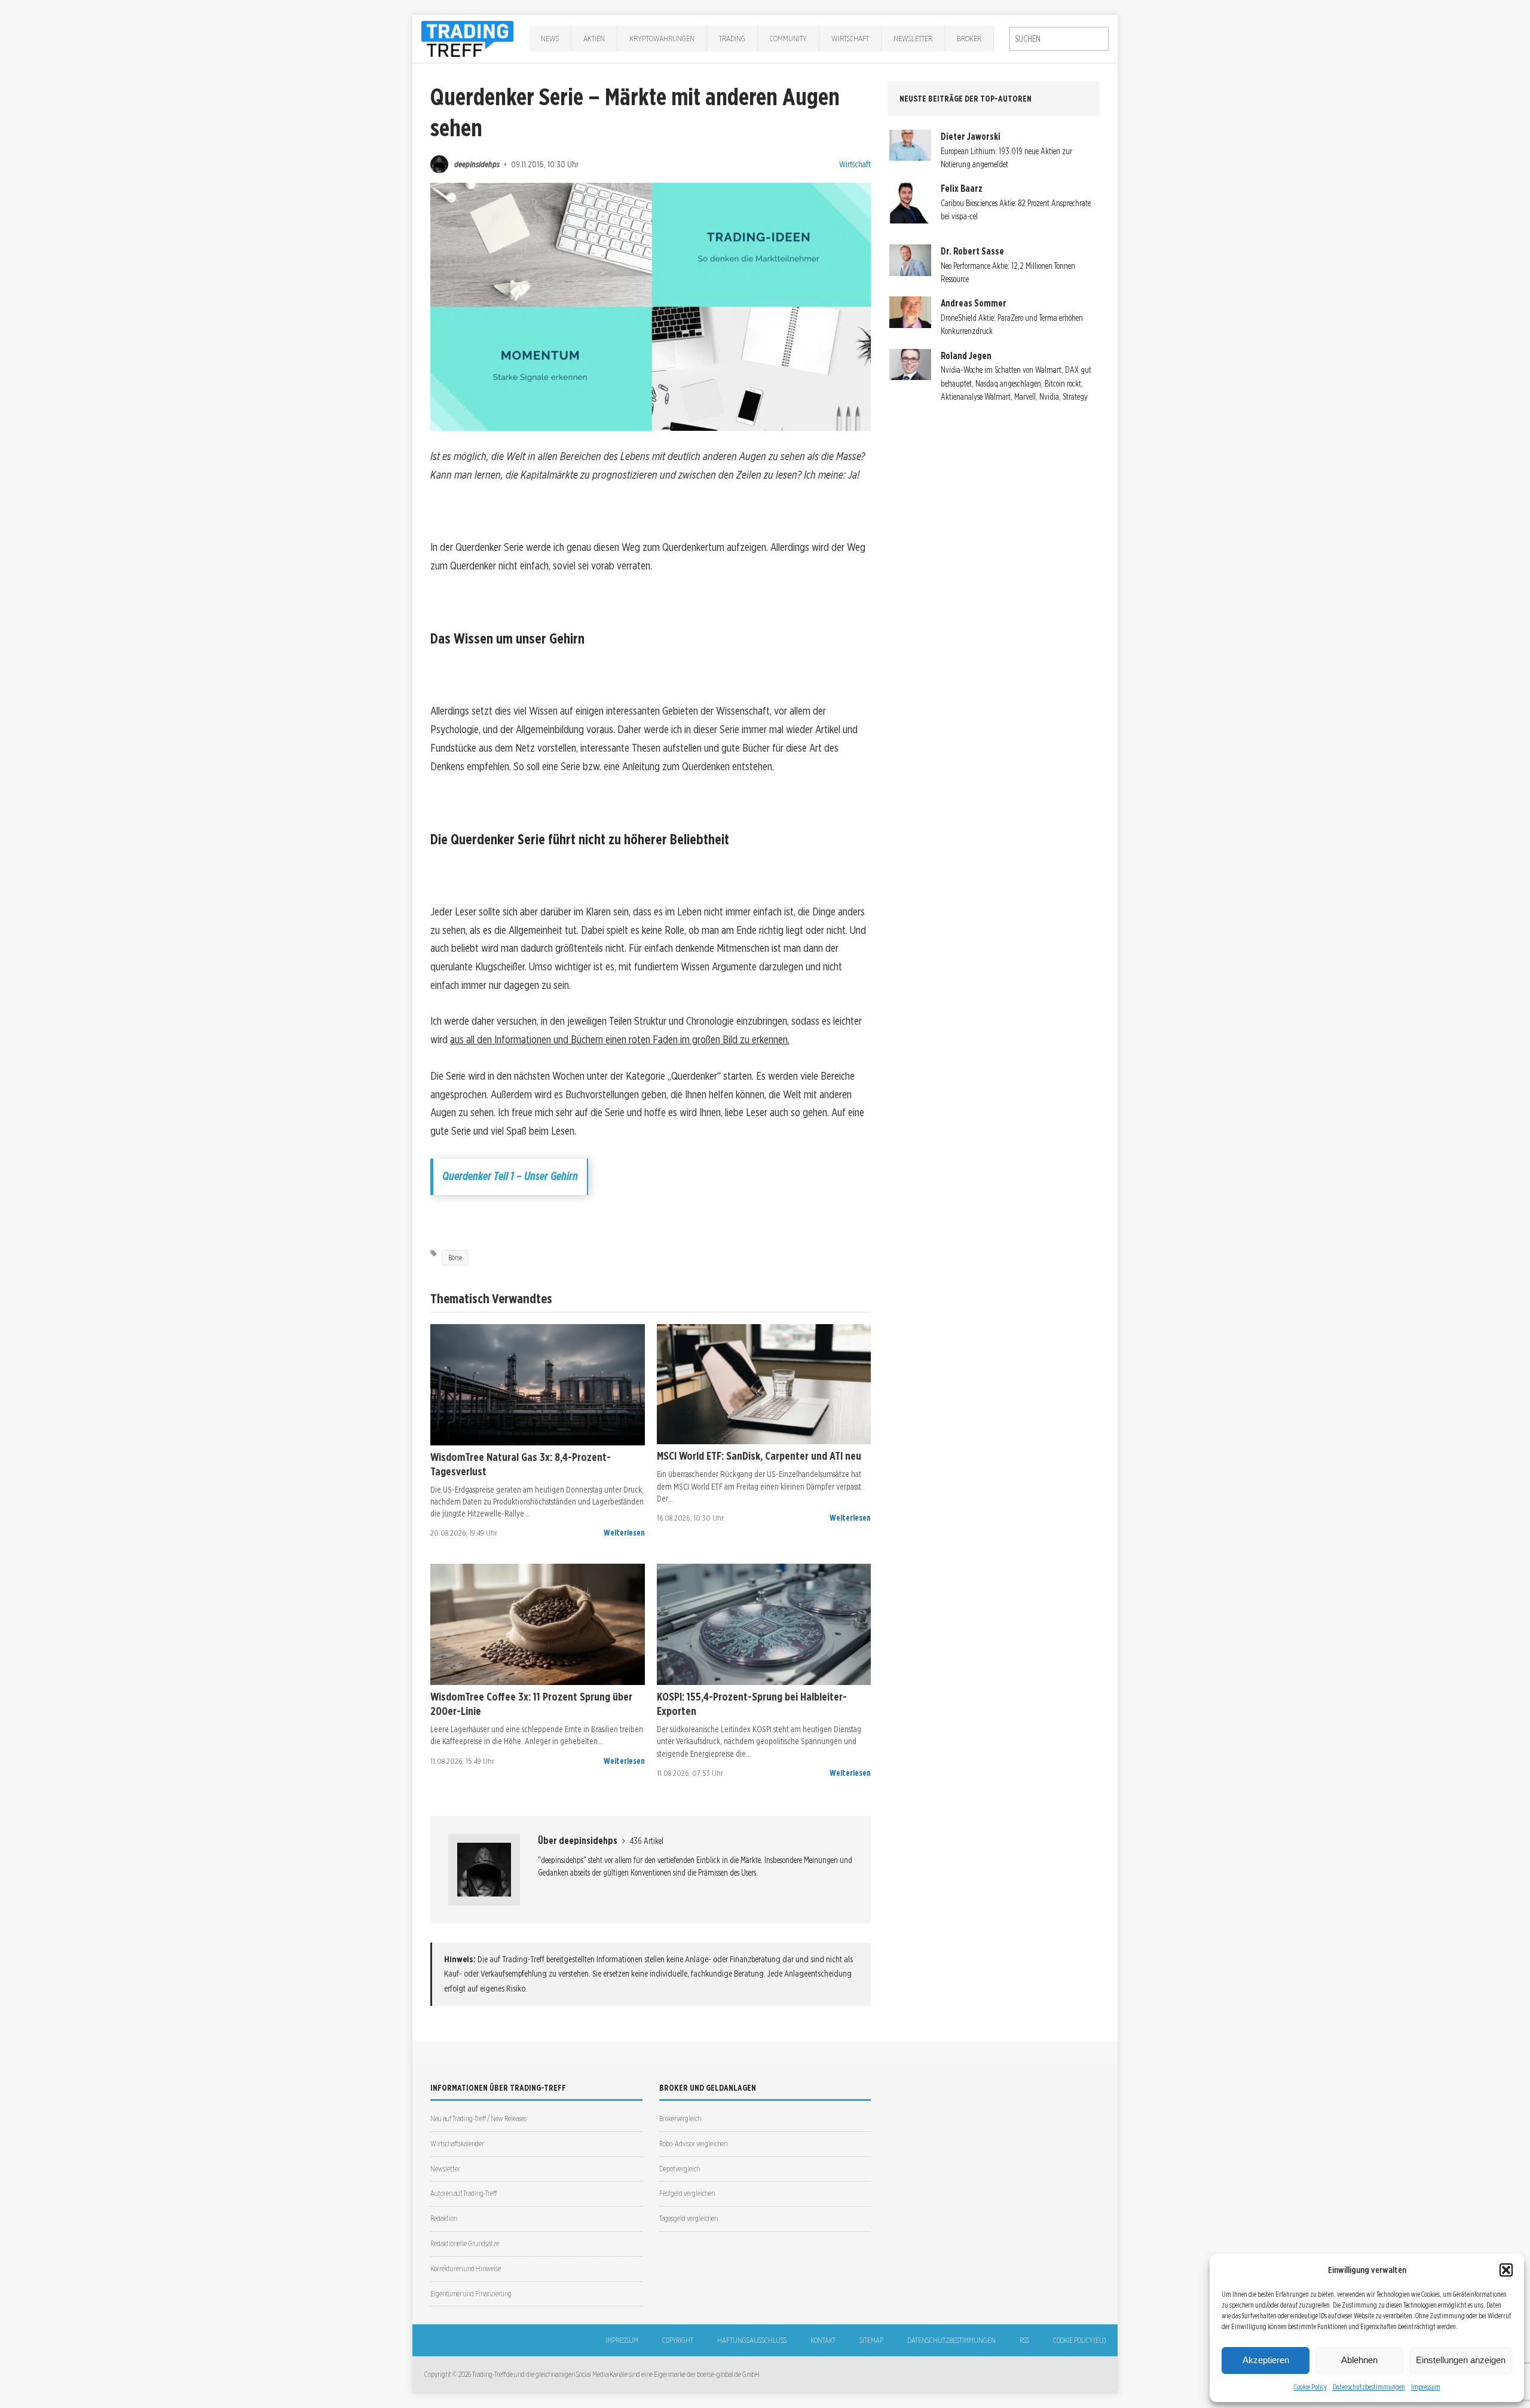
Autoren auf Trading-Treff (463, 2193)
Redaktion (444, 2218)
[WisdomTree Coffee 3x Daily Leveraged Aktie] (538, 1624)
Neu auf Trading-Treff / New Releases (478, 2119)
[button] (1506, 2270)
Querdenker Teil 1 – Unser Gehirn (510, 1176)
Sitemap (871, 2340)
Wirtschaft (850, 38)
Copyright (678, 2340)
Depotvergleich (680, 2169)
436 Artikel (647, 1841)
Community (788, 38)
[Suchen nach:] (1059, 39)
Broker (969, 38)
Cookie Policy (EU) (1079, 2340)
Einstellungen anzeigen (1461, 2360)
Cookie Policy (1310, 2387)
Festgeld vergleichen (687, 2193)
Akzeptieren (1266, 2360)
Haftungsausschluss (752, 2340)
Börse (455, 1257)
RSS (1024, 2340)
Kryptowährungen (662, 38)
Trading (732, 38)
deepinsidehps (477, 164)
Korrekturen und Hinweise (466, 2268)
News (550, 38)
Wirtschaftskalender (457, 2144)
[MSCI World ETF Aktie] (764, 1384)
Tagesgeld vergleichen (688, 2218)
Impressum (1426, 2387)
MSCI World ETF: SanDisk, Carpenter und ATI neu (759, 1456)
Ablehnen (1359, 2360)
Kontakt (823, 2340)
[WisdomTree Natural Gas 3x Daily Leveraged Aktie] (538, 1385)
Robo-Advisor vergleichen (693, 2144)
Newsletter (913, 38)
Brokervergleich (680, 2119)
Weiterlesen (624, 1533)
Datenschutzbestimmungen (1369, 2387)
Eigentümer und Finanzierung (471, 2294)
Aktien (594, 38)
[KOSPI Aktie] (764, 1624)
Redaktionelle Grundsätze (465, 2243)
